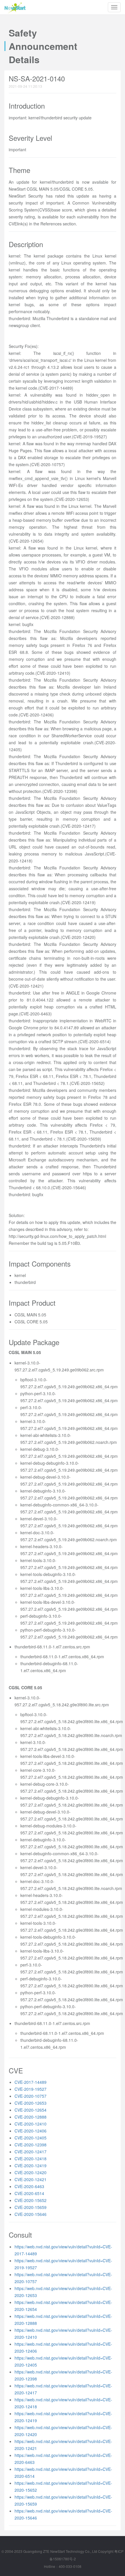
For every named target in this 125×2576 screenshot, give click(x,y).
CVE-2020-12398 (31, 2145)
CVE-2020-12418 (31, 2159)
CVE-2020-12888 (31, 2117)
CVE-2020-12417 (31, 2152)
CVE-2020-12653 (31, 2103)
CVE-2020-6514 (29, 2193)
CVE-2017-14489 (31, 2082)
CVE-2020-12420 (31, 2172)
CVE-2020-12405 (31, 2138)
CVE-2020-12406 (31, 2131)
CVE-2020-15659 (31, 2207)
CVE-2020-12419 (31, 2165)
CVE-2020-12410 (31, 2124)
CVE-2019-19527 (31, 2089)
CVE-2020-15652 (31, 2200)
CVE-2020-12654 (31, 2110)
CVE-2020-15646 (31, 2214)
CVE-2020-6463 (29, 2186)
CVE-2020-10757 (31, 2096)
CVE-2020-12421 (31, 2179)
